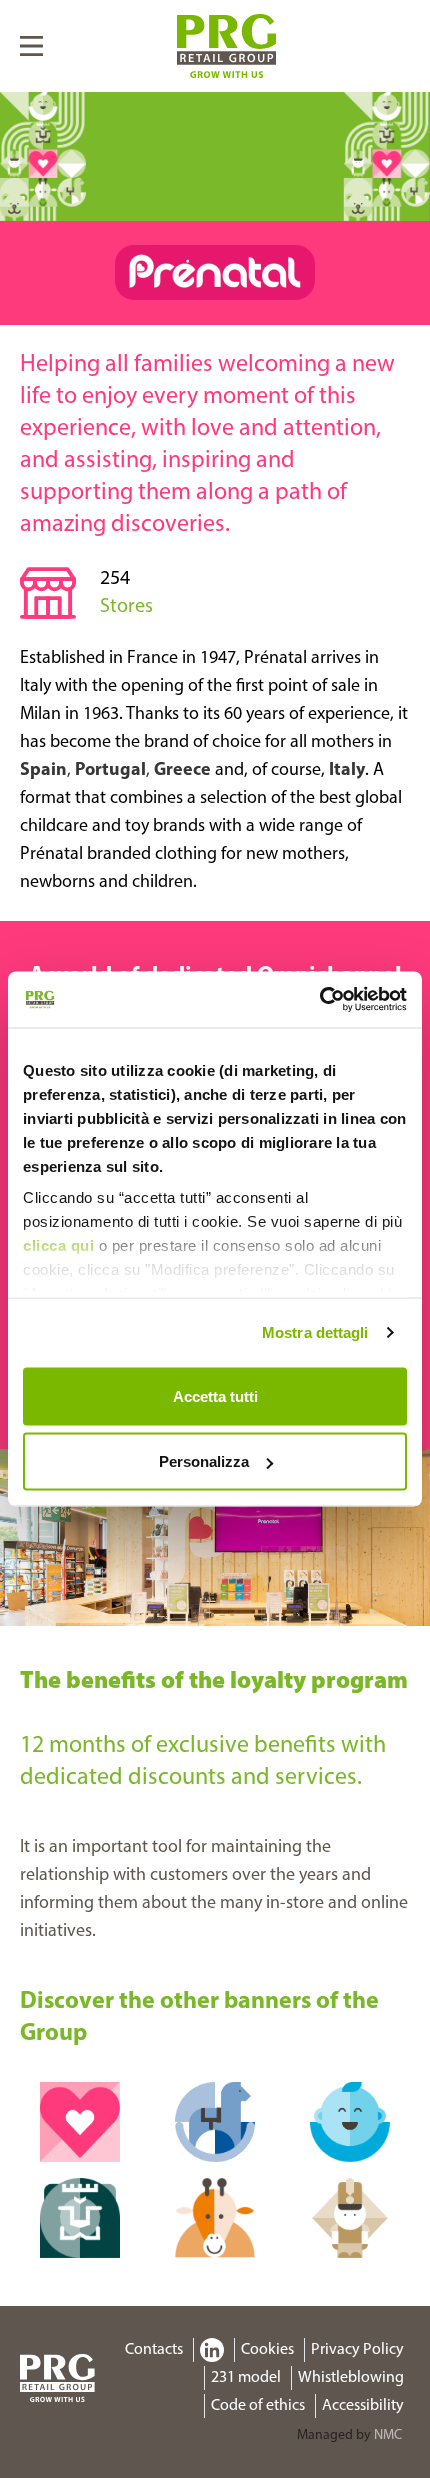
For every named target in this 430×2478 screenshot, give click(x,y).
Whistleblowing (351, 2378)
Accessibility (363, 2406)
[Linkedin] (211, 2350)
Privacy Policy (357, 2350)
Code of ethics (258, 2406)
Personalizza (204, 1461)
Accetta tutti (215, 1395)
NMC (388, 2435)
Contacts (154, 2350)
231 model (246, 2378)
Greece (182, 771)
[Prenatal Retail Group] (227, 46)
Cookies (267, 2350)
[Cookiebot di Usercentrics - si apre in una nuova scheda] (319, 1000)
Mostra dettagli (315, 1332)
